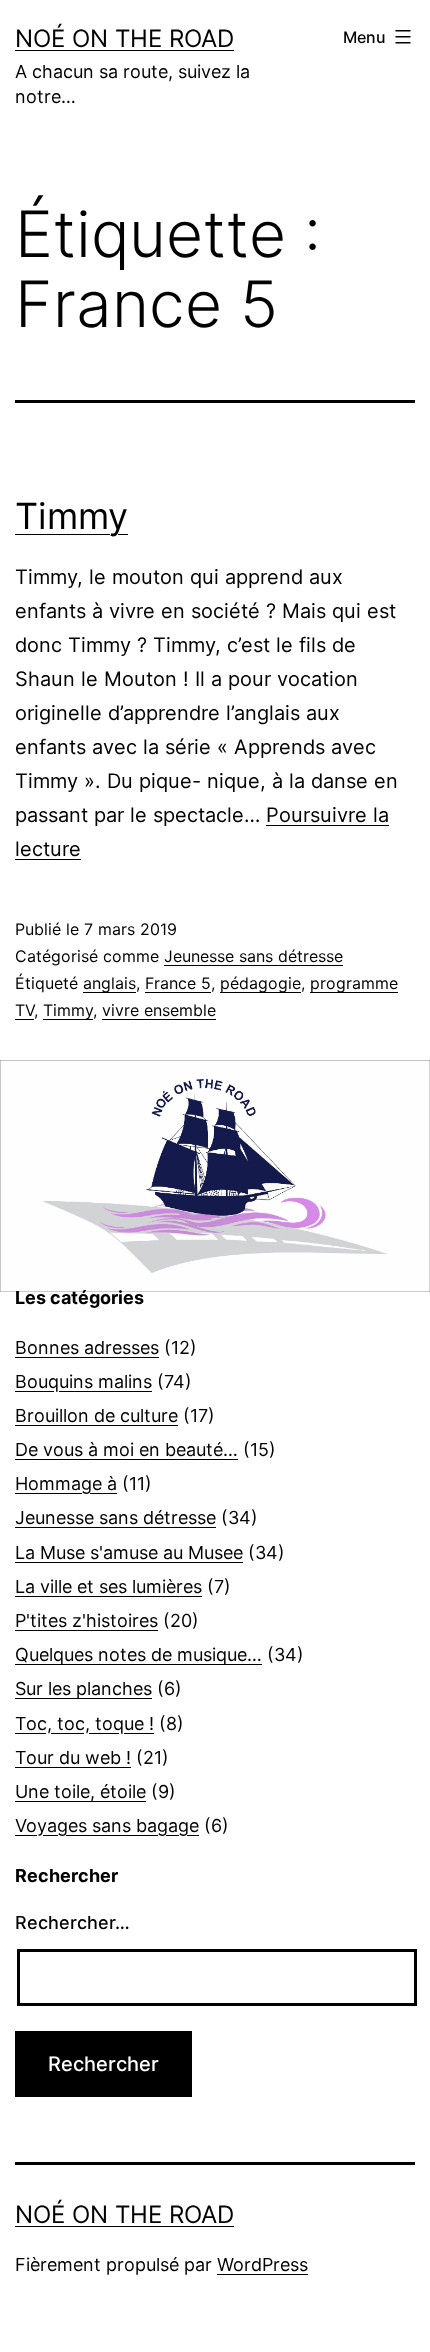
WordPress (262, 2264)
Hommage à (66, 1483)
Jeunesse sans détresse (253, 956)
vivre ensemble (159, 1010)
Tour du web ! (73, 1757)
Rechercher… (72, 1922)
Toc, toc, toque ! (84, 1723)
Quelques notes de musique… (138, 1654)
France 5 (178, 983)
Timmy (71, 516)
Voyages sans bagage (107, 1825)
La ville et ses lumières (108, 1586)
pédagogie (260, 983)
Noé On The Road (124, 38)
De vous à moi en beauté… (126, 1449)
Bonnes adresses (87, 1347)
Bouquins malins (83, 1381)
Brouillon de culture (96, 1415)
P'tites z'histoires (86, 1620)
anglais (109, 983)
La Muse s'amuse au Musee (129, 1552)
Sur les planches (83, 1688)
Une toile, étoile (80, 1791)
